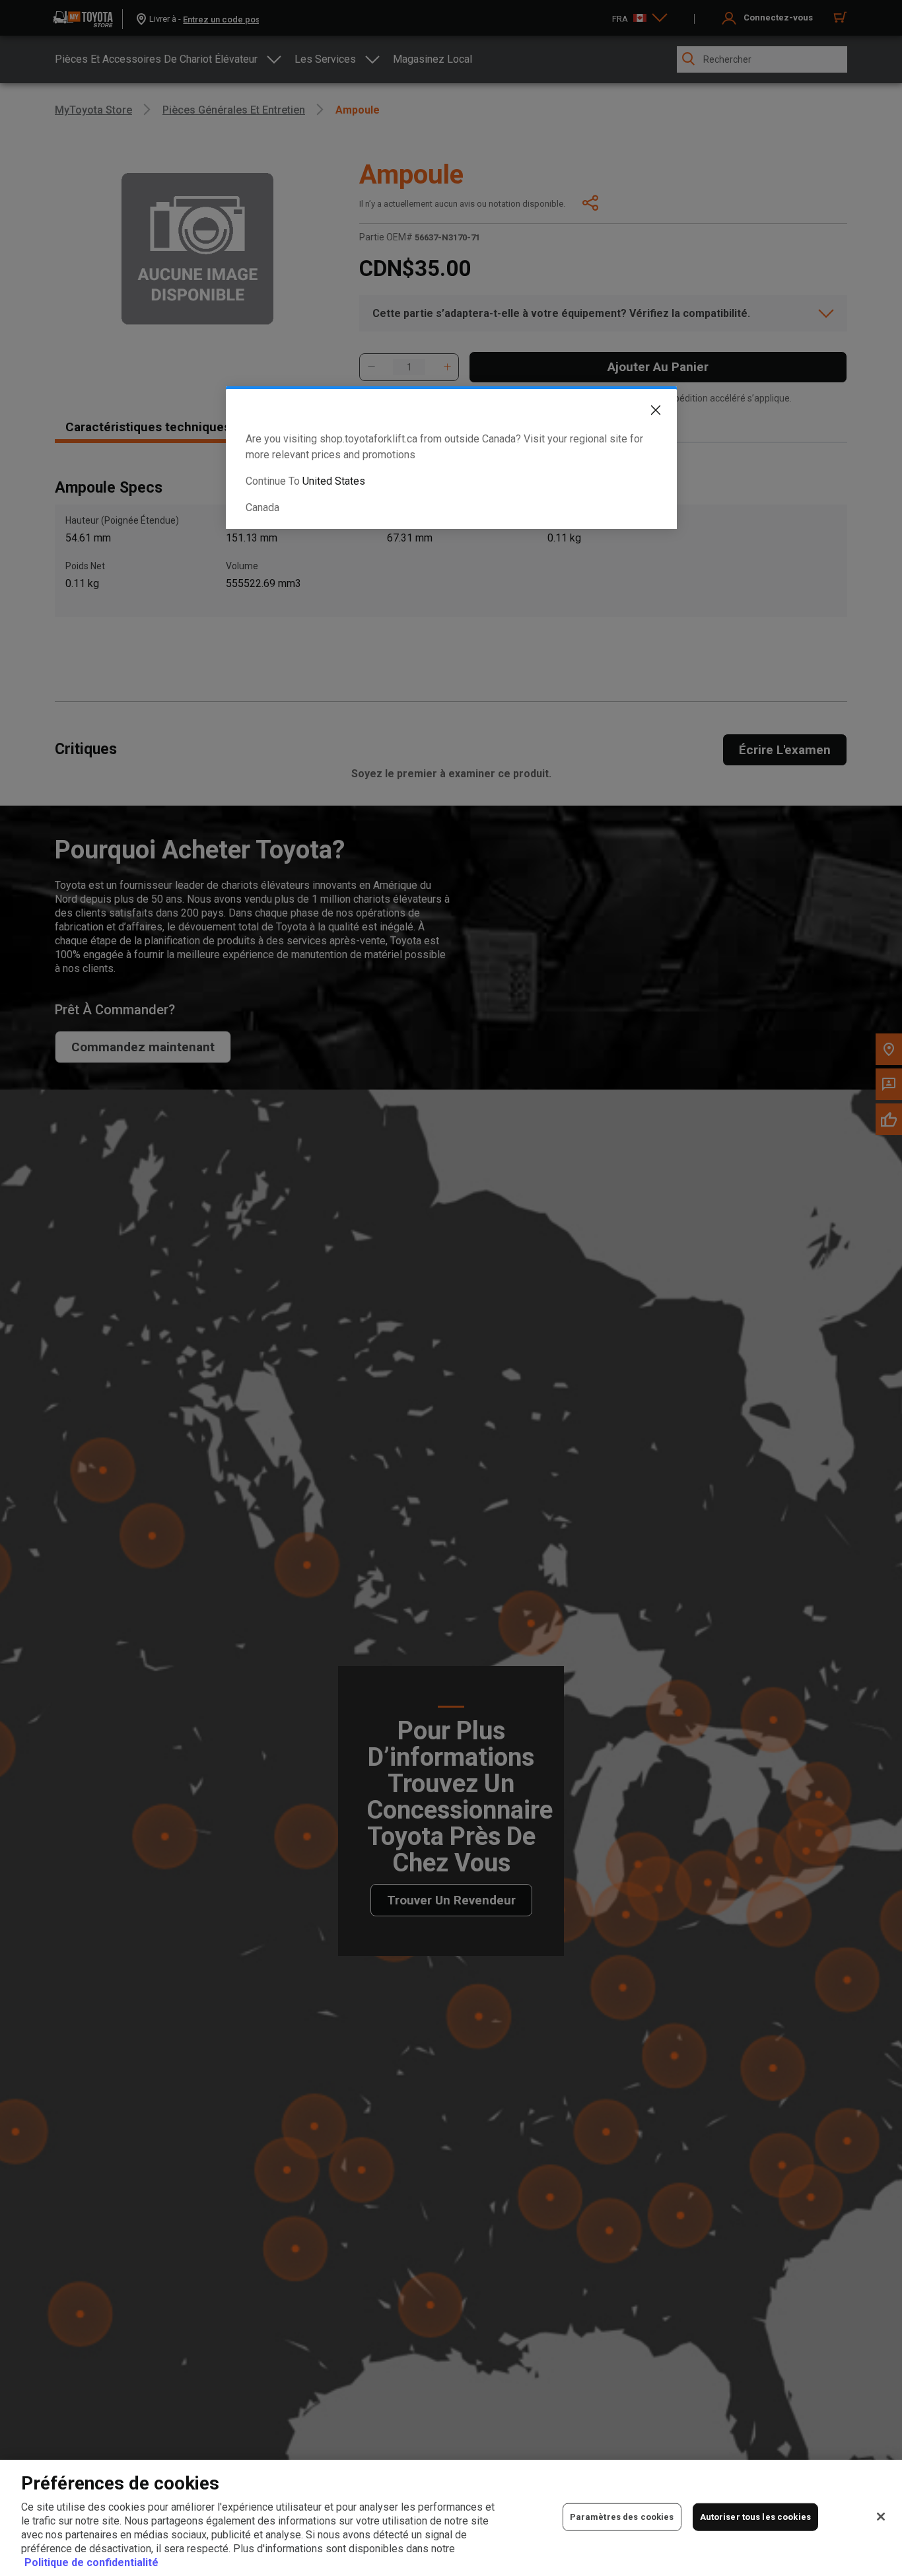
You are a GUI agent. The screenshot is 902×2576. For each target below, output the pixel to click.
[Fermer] (881, 2517)
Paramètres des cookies (622, 2517)
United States (334, 481)
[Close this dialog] (646, 413)
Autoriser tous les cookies (755, 2517)
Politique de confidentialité (91, 2562)
